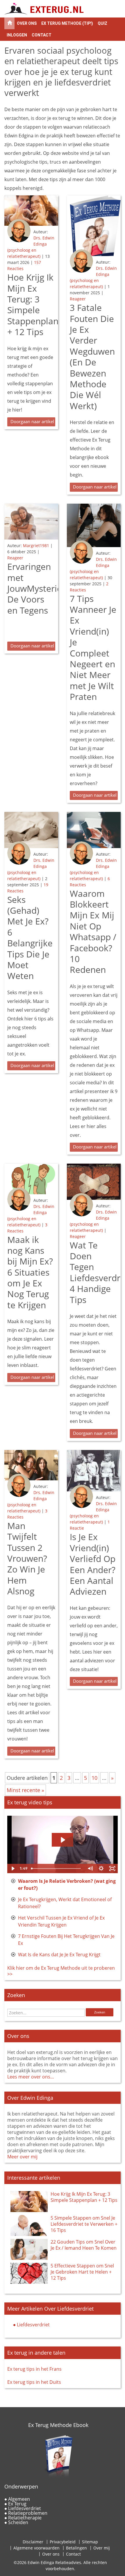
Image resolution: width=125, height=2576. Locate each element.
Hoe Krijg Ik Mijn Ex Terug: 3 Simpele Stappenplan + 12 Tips (33, 304)
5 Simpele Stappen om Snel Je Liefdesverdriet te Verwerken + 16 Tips (84, 2224)
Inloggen (17, 35)
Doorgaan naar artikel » (33, 421)
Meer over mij (22, 2157)
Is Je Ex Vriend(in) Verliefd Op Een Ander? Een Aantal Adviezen (93, 1564)
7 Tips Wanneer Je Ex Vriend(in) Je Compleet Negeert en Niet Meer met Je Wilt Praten (93, 648)
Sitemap (90, 2542)
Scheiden (18, 2522)
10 (94, 1778)
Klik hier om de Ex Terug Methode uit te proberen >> (61, 1971)
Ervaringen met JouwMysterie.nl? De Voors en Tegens (41, 588)
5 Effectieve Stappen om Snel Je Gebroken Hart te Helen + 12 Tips (82, 2272)
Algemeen (19, 2499)
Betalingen (76, 2548)
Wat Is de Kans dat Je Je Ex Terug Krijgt (59, 1955)
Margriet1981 (36, 546)
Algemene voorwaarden (36, 2548)
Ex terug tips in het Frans (34, 2369)
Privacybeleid (63, 2542)
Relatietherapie (25, 2518)
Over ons (27, 23)
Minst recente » (25, 1790)
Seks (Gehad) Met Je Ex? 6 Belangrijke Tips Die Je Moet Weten (30, 938)
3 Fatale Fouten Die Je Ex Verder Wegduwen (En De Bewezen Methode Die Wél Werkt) (92, 357)
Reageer (78, 299)
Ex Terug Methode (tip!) (67, 23)
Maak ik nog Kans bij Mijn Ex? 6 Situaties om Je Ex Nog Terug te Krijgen (30, 1272)
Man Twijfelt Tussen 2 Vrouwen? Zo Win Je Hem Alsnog (27, 1558)
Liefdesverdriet (33, 2325)
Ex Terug (17, 2504)
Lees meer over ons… (31, 2077)
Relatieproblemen (28, 2513)
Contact (42, 35)
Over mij (102, 2548)
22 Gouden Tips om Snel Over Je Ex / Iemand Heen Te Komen (84, 2245)
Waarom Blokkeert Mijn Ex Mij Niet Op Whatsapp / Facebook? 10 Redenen (93, 932)
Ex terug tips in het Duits (34, 2382)
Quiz (102, 23)
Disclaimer (33, 2542)
